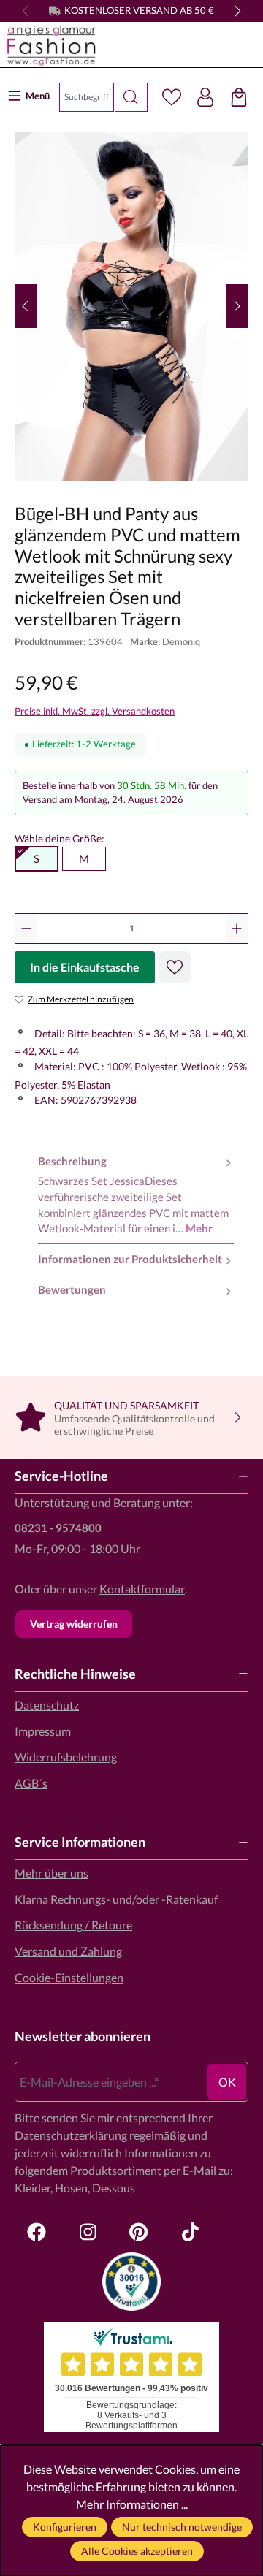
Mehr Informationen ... (132, 2504)
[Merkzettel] (172, 97)
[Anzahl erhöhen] (237, 929)
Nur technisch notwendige (182, 2527)
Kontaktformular (142, 1589)
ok (227, 2082)
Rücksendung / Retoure (73, 1925)
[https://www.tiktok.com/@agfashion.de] (190, 2232)
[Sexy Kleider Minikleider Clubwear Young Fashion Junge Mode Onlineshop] (131, 45)
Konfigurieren (65, 2527)
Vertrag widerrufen (74, 1624)
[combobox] (87, 97)
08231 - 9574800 (58, 1528)
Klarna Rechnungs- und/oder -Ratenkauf (116, 1899)
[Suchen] (131, 97)
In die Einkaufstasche (85, 967)
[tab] (136, 1195)
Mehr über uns (52, 1873)
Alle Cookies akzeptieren (137, 2551)
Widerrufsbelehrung (66, 1757)
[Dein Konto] (205, 97)
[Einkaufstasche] (239, 97)
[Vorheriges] (26, 306)
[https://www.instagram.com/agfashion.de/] (88, 2232)
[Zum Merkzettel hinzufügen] (175, 967)
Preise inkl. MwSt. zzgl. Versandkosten (95, 711)
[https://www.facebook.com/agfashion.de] (37, 2232)
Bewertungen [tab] (72, 1290)
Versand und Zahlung (68, 1951)
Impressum (43, 1731)
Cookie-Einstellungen (69, 1977)
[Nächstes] (237, 306)
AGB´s (31, 1783)
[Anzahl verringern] (26, 929)
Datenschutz (47, 1705)
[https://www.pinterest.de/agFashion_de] (139, 2232)
